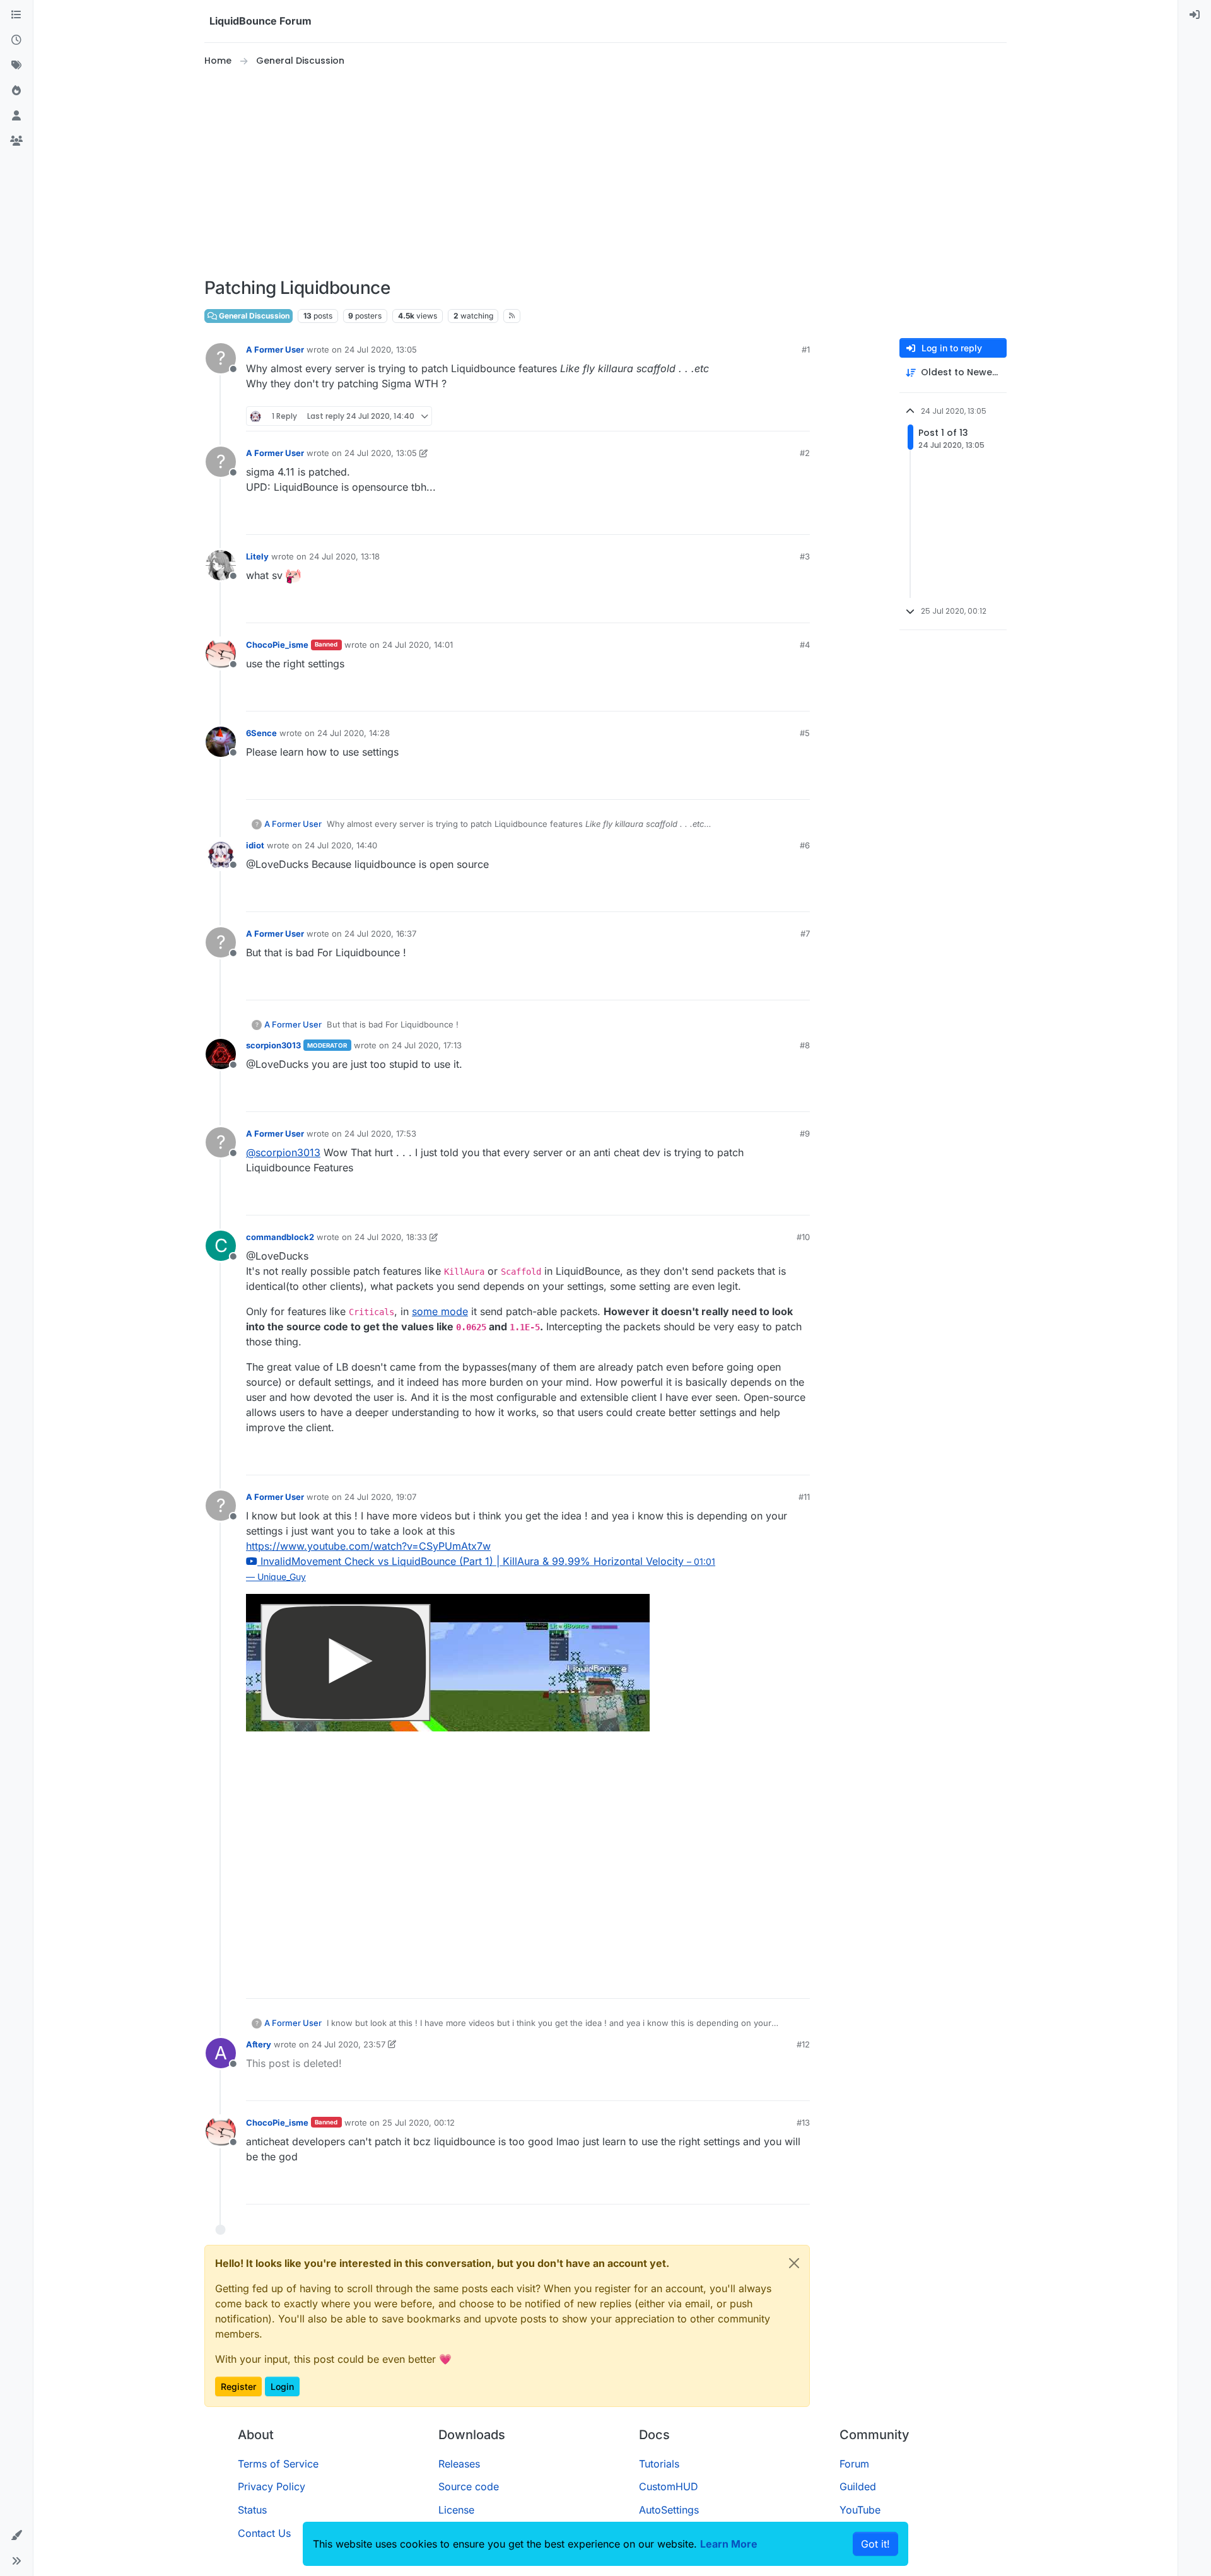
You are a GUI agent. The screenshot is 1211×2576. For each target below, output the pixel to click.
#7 (805, 934)
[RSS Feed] (512, 316)
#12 (803, 2044)
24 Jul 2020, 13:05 (381, 349)
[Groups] (16, 141)
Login (282, 2386)
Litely (257, 556)
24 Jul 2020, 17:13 (427, 1045)
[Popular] (16, 91)
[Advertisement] (605, 173)
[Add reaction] (753, 416)
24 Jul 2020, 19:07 (380, 1497)
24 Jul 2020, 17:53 (380, 1133)
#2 (805, 453)
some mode (440, 1311)
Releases (459, 2464)
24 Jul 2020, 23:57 (348, 2044)
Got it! (875, 2544)
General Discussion (253, 316)
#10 (803, 1237)
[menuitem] (1195, 15)
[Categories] (16, 15)
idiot (255, 845)
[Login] (1195, 15)
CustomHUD (669, 2486)
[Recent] (16, 40)
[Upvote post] (777, 416)
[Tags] (16, 66)
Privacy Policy (272, 2486)
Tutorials (659, 2464)
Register (238, 2386)
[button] (16, 2536)
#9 (805, 1133)
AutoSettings (669, 2510)
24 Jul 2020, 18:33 (391, 1237)
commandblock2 (280, 1237)
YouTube (860, 2510)
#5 (805, 733)
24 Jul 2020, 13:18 (344, 556)
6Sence (261, 733)
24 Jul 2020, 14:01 (418, 645)
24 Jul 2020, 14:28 (354, 733)
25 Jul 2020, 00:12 (418, 2122)
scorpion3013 (273, 1045)
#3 (805, 556)
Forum (854, 2464)
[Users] (16, 116)
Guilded (858, 2486)
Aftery (259, 2044)
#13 (803, 2122)
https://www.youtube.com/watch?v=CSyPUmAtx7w (368, 1546)
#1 (806, 349)
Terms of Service (278, 2464)
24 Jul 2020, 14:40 (341, 845)
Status (252, 2510)
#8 (805, 1045)
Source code (469, 2486)
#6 (805, 845)
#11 (804, 1497)
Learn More (729, 2544)
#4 (805, 645)
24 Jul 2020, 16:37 (380, 934)
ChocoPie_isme (277, 645)
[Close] (794, 2263)
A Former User (275, 349)
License (456, 2510)
